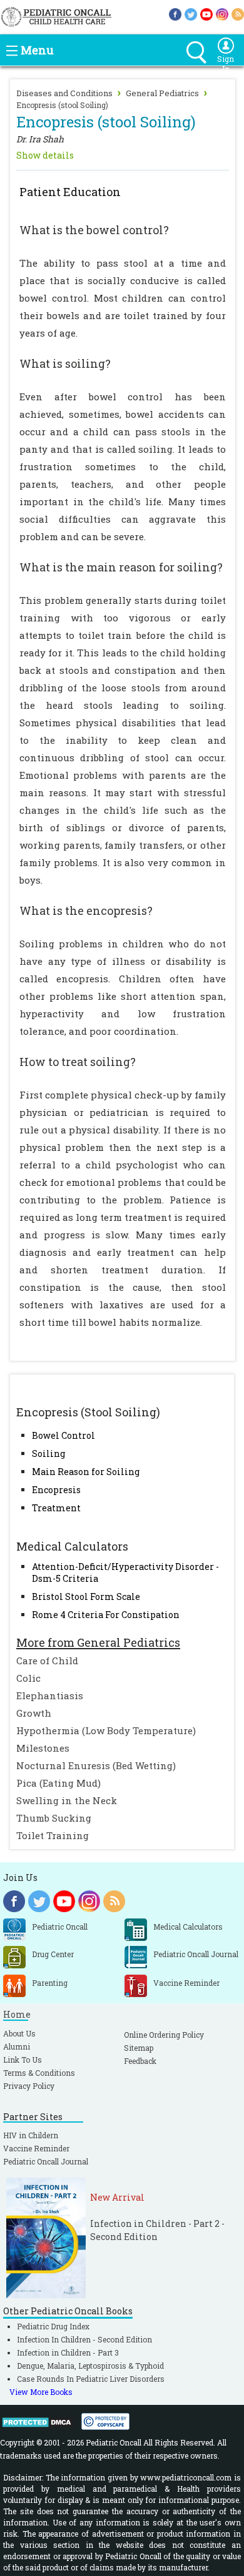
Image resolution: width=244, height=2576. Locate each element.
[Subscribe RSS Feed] (238, 13)
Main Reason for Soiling (86, 1472)
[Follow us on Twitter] (191, 13)
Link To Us (23, 2060)
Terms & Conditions (39, 2073)
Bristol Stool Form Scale (86, 1596)
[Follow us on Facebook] (175, 13)
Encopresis (56, 1490)
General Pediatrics (162, 93)
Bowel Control (64, 1435)
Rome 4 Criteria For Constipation (106, 1615)
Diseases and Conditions (64, 93)
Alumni (17, 2046)
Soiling (48, 1453)
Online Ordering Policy (164, 2035)
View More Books (41, 2392)
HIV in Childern (31, 2135)
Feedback (140, 2061)
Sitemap (139, 2048)
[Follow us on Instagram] (222, 13)
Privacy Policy (29, 2086)
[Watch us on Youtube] (206, 13)
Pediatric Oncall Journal (46, 2161)
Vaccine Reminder (36, 2148)
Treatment (56, 1508)
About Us (19, 2033)
